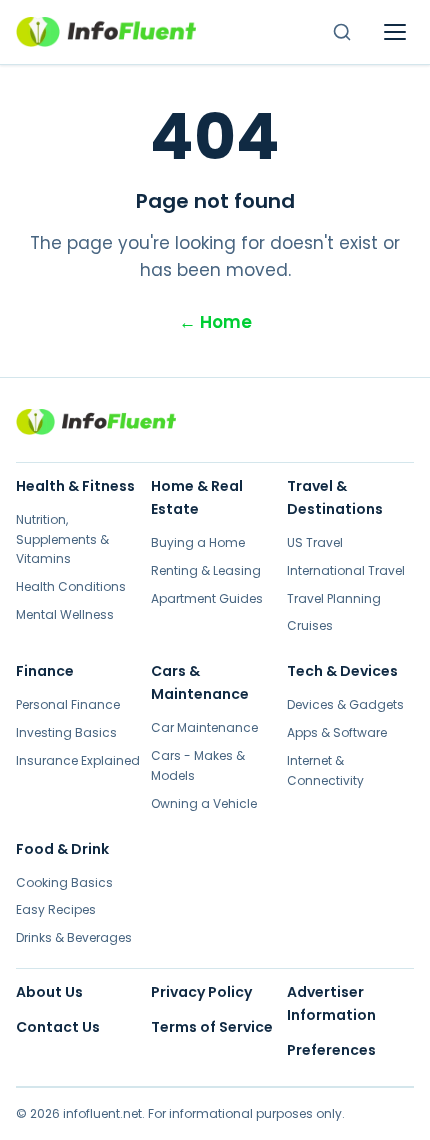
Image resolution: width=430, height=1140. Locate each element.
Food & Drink (62, 849)
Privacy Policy (201, 992)
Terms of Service (212, 1027)
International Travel (346, 570)
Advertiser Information (331, 1003)
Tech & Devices (342, 671)
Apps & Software (337, 732)
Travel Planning (334, 598)
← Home (215, 322)
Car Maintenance (204, 727)
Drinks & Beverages (74, 937)
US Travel (315, 542)
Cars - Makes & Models (198, 765)
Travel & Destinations (335, 497)
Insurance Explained (78, 760)
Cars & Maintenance (200, 682)
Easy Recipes (56, 909)
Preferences (331, 1050)
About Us (49, 992)
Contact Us (58, 1027)
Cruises (310, 625)
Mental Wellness (65, 614)
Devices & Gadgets (345, 704)
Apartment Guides (207, 598)
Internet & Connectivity (325, 770)
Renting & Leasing (206, 570)
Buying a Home (198, 542)
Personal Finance (68, 704)
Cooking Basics (64, 882)
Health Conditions (71, 586)
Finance (45, 671)
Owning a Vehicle (204, 803)
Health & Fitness (75, 486)
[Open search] (342, 32)
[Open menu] (395, 32)
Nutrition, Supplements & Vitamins (62, 539)
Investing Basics (66, 732)
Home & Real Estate (197, 497)
